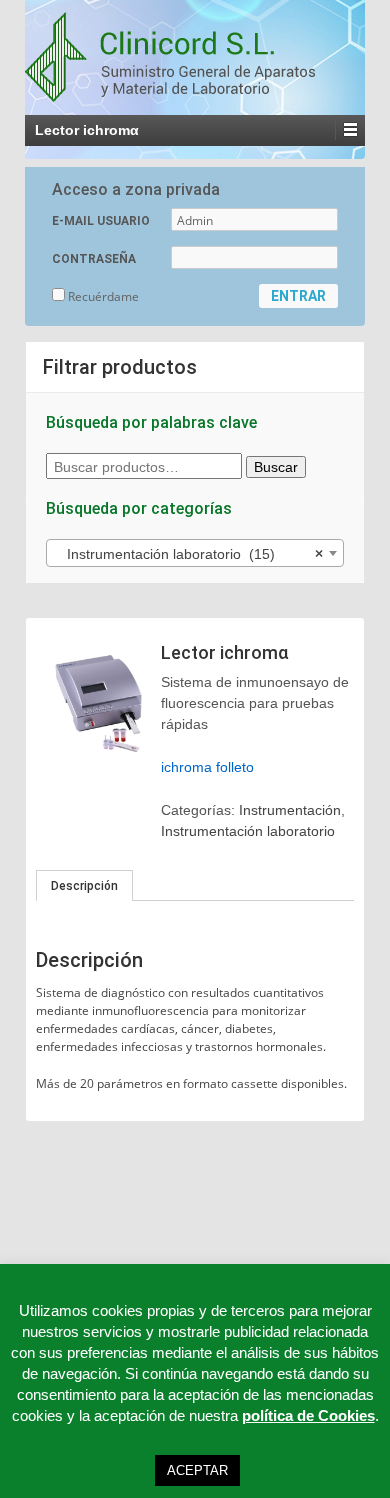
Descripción (84, 886)
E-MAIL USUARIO (101, 221)
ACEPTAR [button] (197, 1470)
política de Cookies (308, 1415)
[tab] (84, 886)
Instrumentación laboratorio (248, 831)
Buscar (276, 467)
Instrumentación (290, 810)
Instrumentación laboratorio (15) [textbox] (189, 554)
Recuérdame (102, 296)
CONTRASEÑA (94, 259)
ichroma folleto (207, 767)
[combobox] (195, 553)
